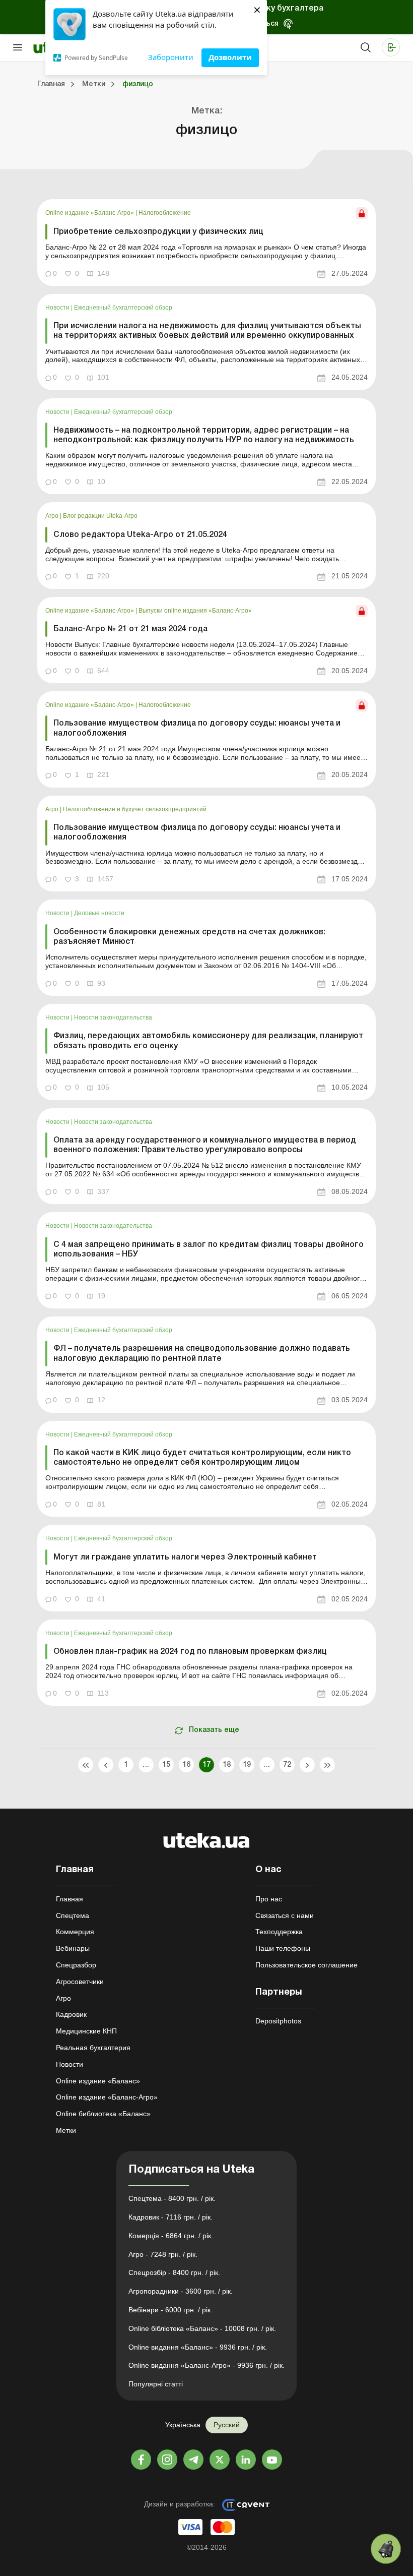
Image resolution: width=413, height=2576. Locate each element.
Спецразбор (76, 1965)
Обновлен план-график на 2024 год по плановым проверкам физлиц (190, 1652)
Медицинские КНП (86, 2031)
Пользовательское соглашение (306, 1965)
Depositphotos (278, 2021)
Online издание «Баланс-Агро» (90, 213)
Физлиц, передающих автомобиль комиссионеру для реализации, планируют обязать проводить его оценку (208, 1041)
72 (287, 1765)
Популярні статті (156, 2384)
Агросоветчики (80, 1982)
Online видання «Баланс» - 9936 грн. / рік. (198, 2347)
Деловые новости (99, 913)
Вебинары (73, 1948)
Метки (66, 2130)
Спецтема (73, 1915)
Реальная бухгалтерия (93, 2048)
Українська (183, 2425)
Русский (227, 2425)
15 (166, 1765)
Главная (70, 1899)
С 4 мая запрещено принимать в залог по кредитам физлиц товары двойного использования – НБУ (209, 1250)
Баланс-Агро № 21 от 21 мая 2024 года (130, 629)
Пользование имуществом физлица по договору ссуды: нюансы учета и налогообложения (197, 728)
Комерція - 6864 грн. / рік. (171, 2236)
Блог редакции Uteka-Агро (100, 516)
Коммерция (75, 1932)
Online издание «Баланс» (98, 2081)
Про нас (269, 1899)
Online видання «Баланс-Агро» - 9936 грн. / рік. (206, 2365)
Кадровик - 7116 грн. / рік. (170, 2217)
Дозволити (230, 57)
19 (247, 1765)
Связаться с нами (285, 1915)
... (146, 1765)
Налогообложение (165, 213)
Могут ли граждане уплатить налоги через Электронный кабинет (185, 1557)
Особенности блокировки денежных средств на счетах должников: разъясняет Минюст (189, 937)
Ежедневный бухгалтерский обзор (123, 308)
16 (187, 1765)
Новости (58, 308)
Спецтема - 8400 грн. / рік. (172, 2198)
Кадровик (71, 2014)
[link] (206, 242)
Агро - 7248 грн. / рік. (163, 2254)
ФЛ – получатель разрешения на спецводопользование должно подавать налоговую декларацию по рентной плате (202, 1354)
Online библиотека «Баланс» (103, 2114)
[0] (386, 2549)
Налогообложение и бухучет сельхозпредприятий (135, 809)
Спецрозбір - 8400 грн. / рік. (174, 2272)
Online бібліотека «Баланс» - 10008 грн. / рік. (202, 2328)
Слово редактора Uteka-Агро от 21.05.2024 (140, 535)
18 (227, 1765)
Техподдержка (279, 1932)
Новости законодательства (113, 1017)
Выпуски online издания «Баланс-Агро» (195, 611)
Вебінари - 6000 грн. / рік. (170, 2310)
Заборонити (171, 57)
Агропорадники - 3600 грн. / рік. (181, 2291)
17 (207, 1765)
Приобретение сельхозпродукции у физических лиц (158, 232)
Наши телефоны (283, 1948)
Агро (53, 516)
